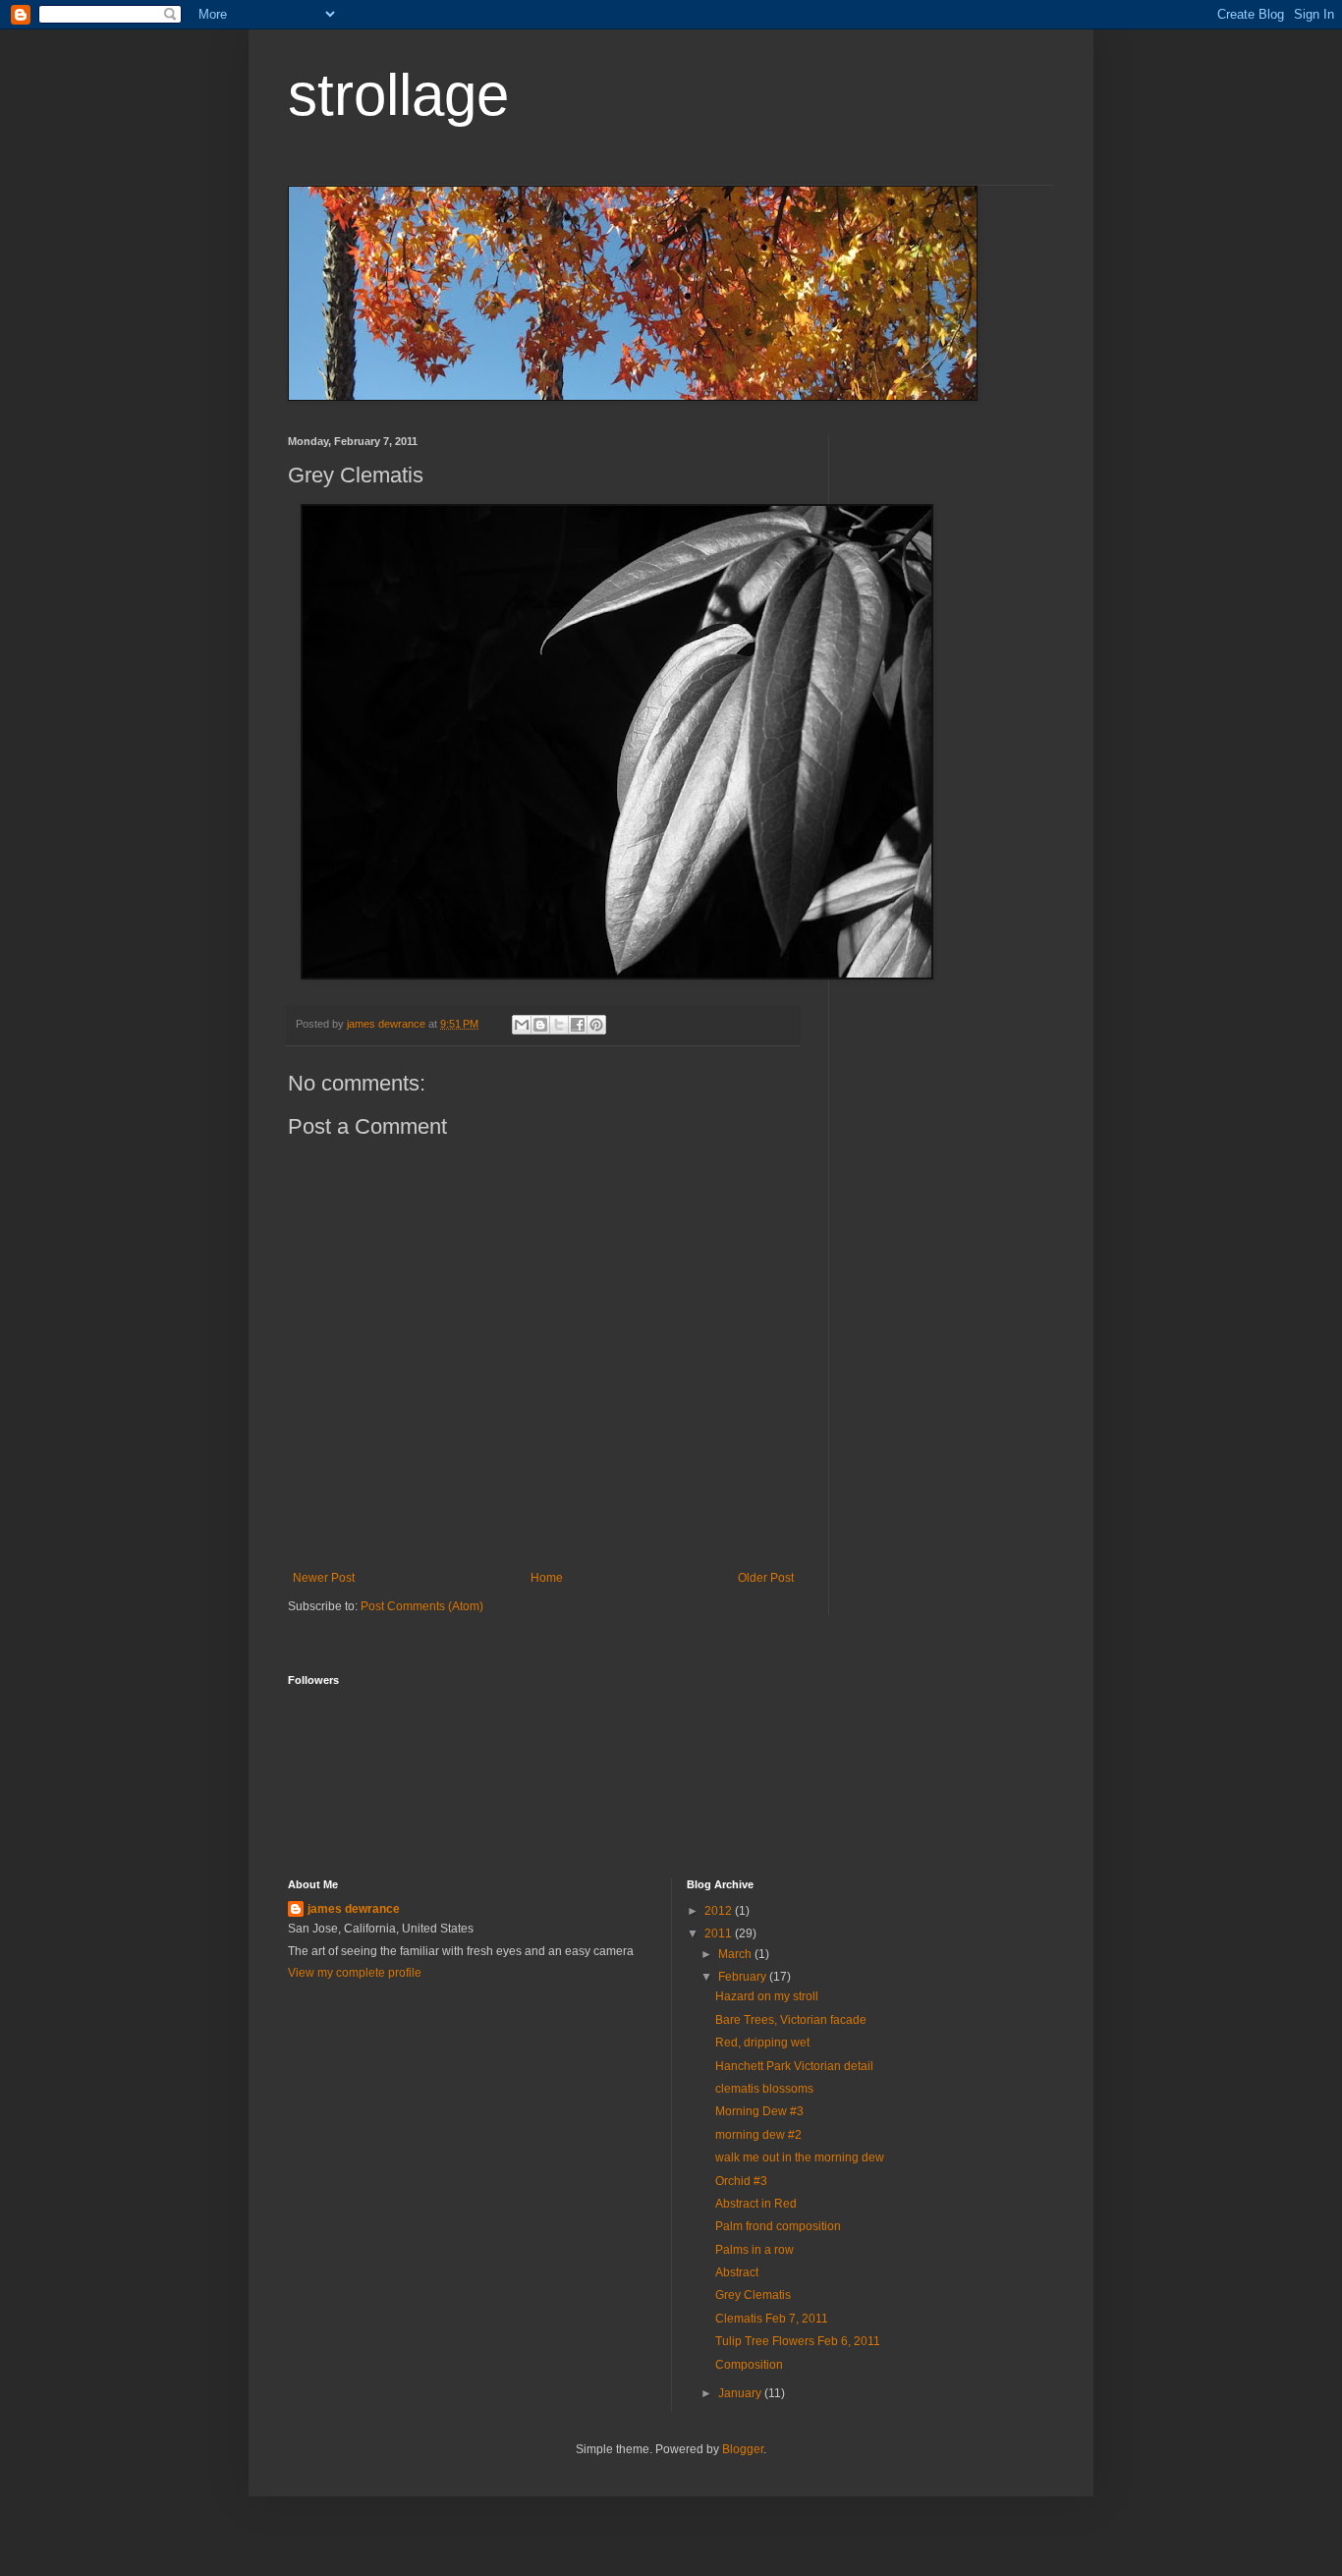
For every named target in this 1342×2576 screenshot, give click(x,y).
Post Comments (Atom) (422, 1606)
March (736, 1954)
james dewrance (354, 1909)
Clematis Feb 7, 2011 (772, 2319)
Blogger (743, 2449)
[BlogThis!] (540, 1025)
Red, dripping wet (762, 2043)
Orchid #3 (741, 2181)
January (741, 2393)
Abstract (737, 2272)
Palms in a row (755, 2250)
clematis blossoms (764, 2089)
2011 (720, 1933)
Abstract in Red (756, 2204)
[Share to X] (559, 1025)
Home (547, 1578)
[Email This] (522, 1025)
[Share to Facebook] (578, 1025)
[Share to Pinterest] (596, 1025)
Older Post (766, 1578)
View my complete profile (355, 1973)
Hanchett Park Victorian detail (794, 2066)
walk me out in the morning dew (800, 2157)
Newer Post (324, 1578)
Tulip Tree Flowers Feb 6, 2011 (798, 2341)
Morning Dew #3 (759, 2111)
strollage (398, 95)
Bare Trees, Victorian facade (791, 2020)
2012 (720, 1911)
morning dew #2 (758, 2135)
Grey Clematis (753, 2295)
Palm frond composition (778, 2226)
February (744, 1977)
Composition (749, 2365)
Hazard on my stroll (767, 1996)
